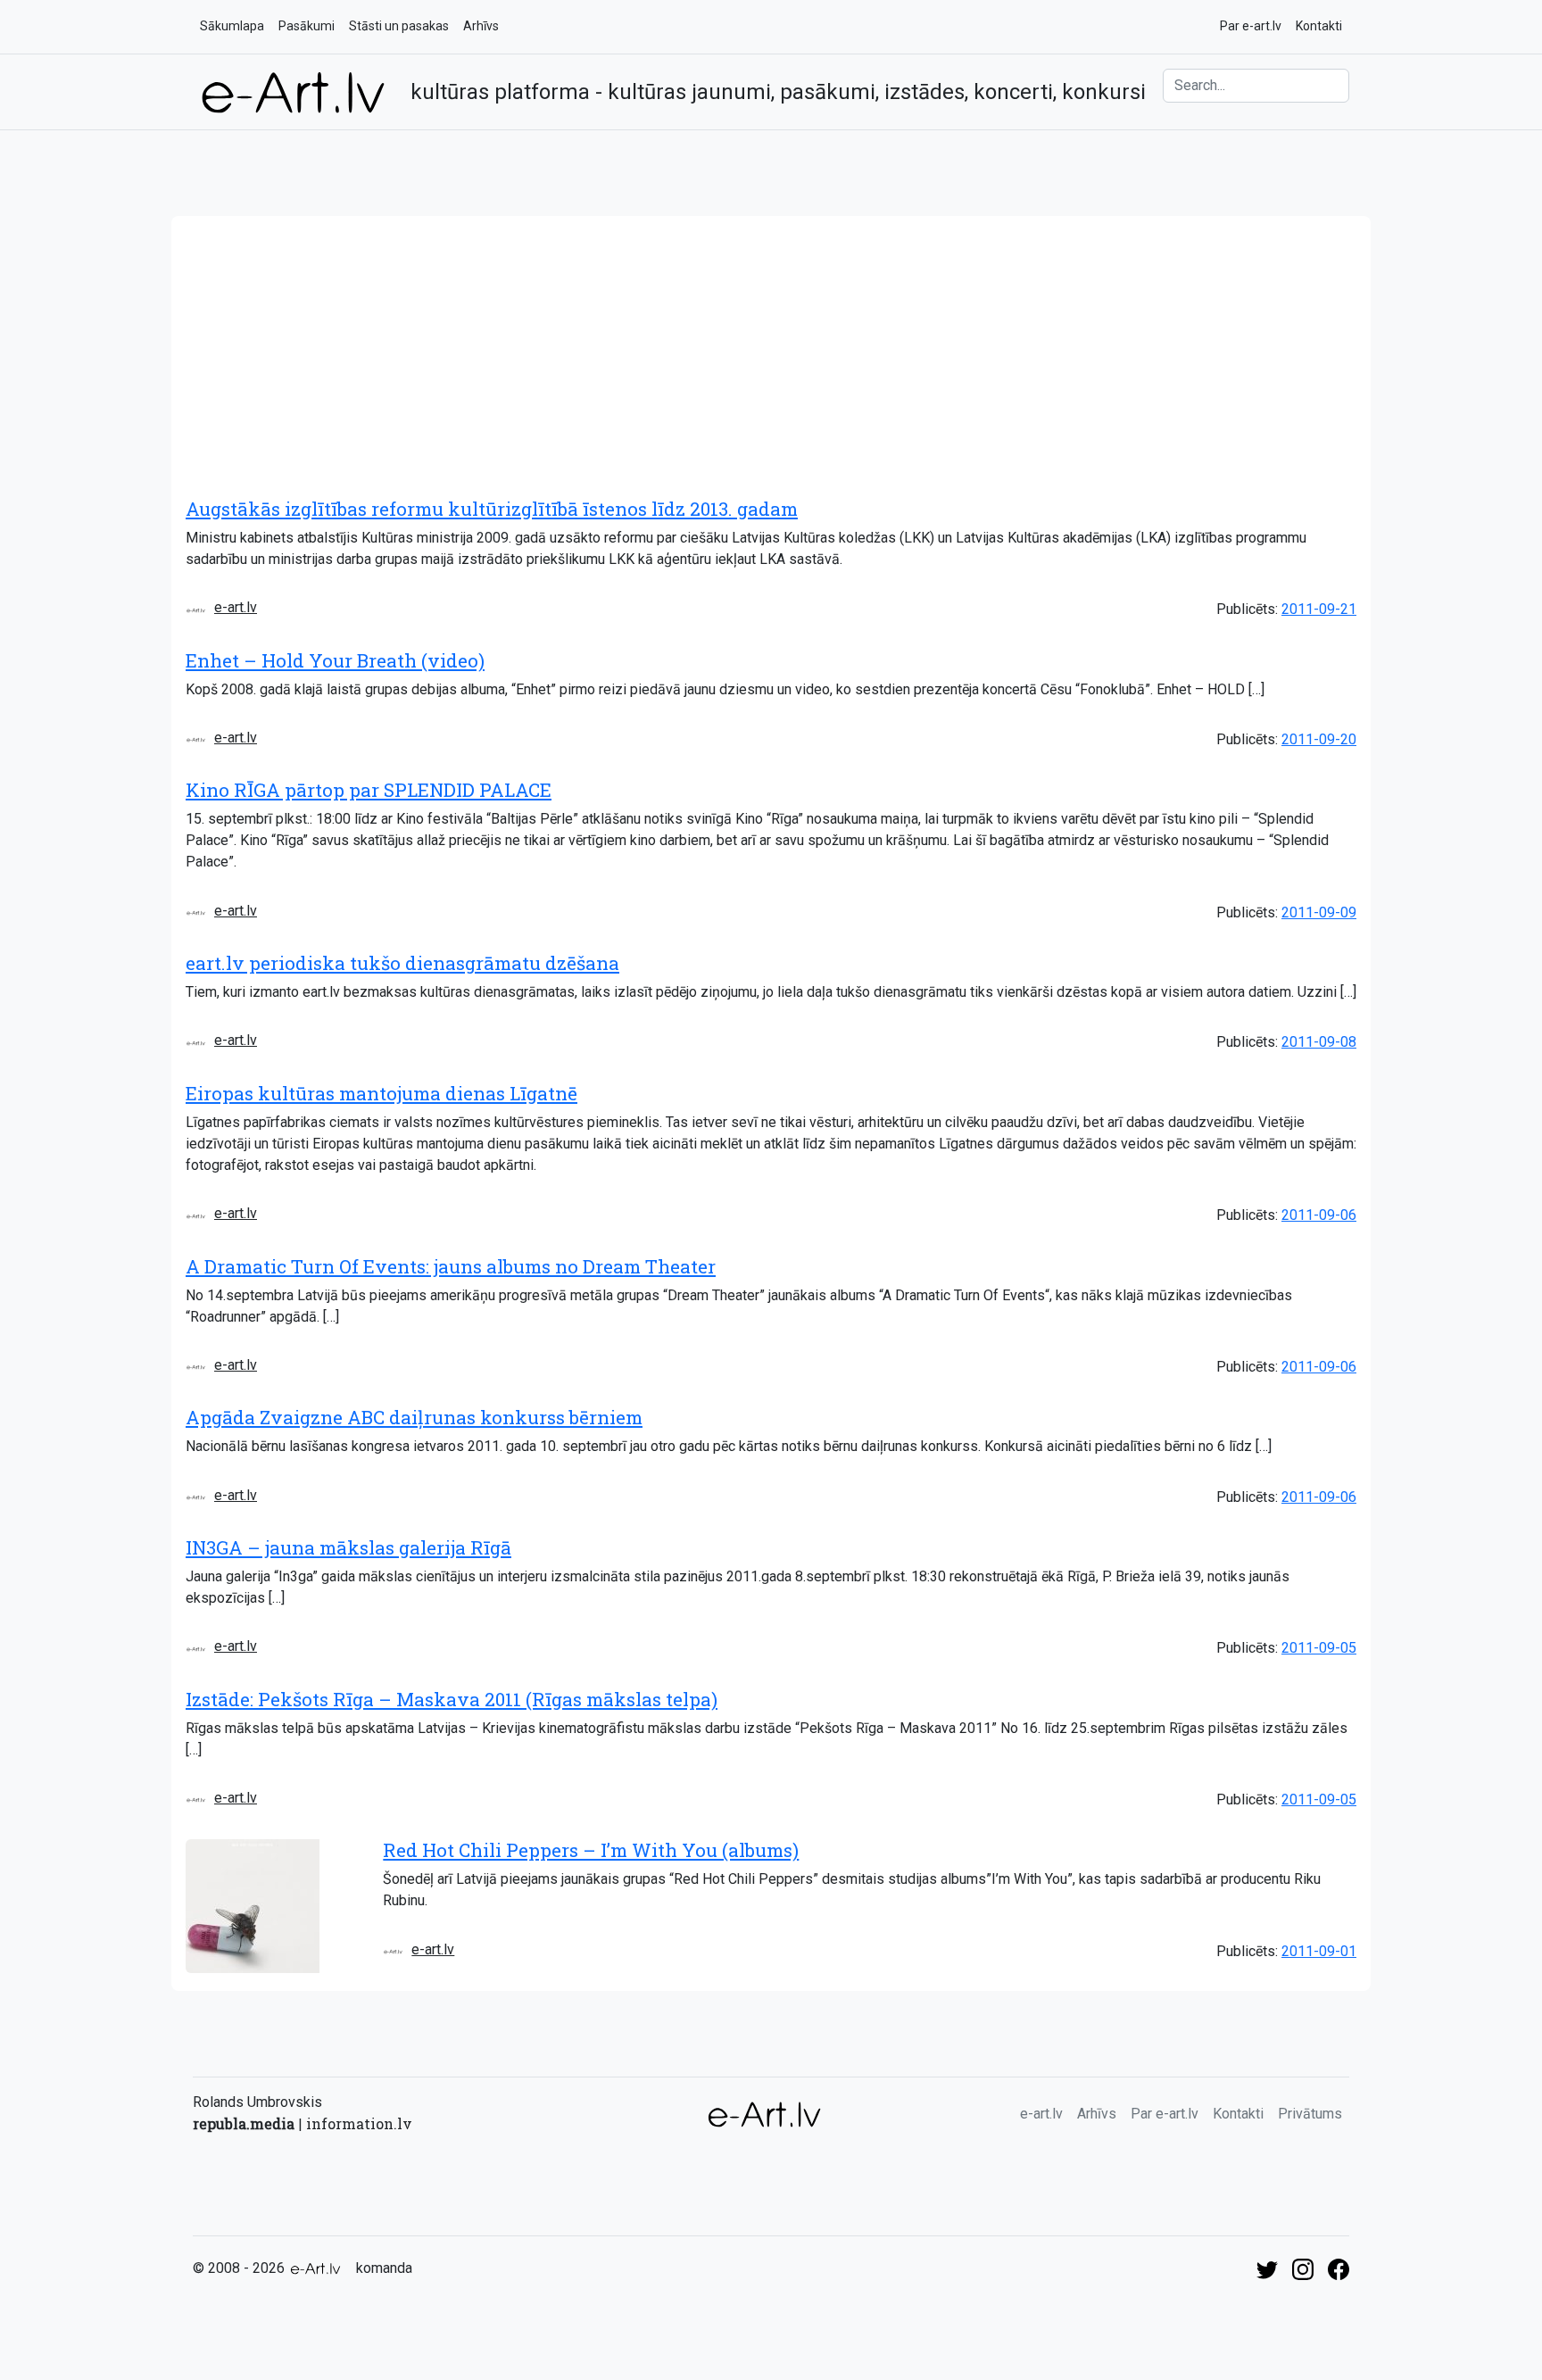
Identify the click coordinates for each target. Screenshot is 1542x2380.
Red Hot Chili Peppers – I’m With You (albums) (591, 1850)
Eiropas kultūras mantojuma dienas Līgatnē (381, 1093)
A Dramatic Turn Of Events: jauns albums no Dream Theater (451, 1266)
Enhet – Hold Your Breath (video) (335, 660)
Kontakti (1319, 26)
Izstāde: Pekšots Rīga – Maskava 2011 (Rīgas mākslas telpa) (452, 1699)
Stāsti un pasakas (399, 26)
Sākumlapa (232, 26)
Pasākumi (307, 26)
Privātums (1310, 2114)
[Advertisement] (771, 350)
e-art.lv (236, 607)
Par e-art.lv (1251, 26)
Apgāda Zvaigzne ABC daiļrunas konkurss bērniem (414, 1417)
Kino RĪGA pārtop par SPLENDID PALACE (369, 790)
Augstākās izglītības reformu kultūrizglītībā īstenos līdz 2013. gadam (492, 509)
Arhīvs (481, 26)
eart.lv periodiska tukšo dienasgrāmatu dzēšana (402, 963)
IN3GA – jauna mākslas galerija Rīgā (348, 1547)
